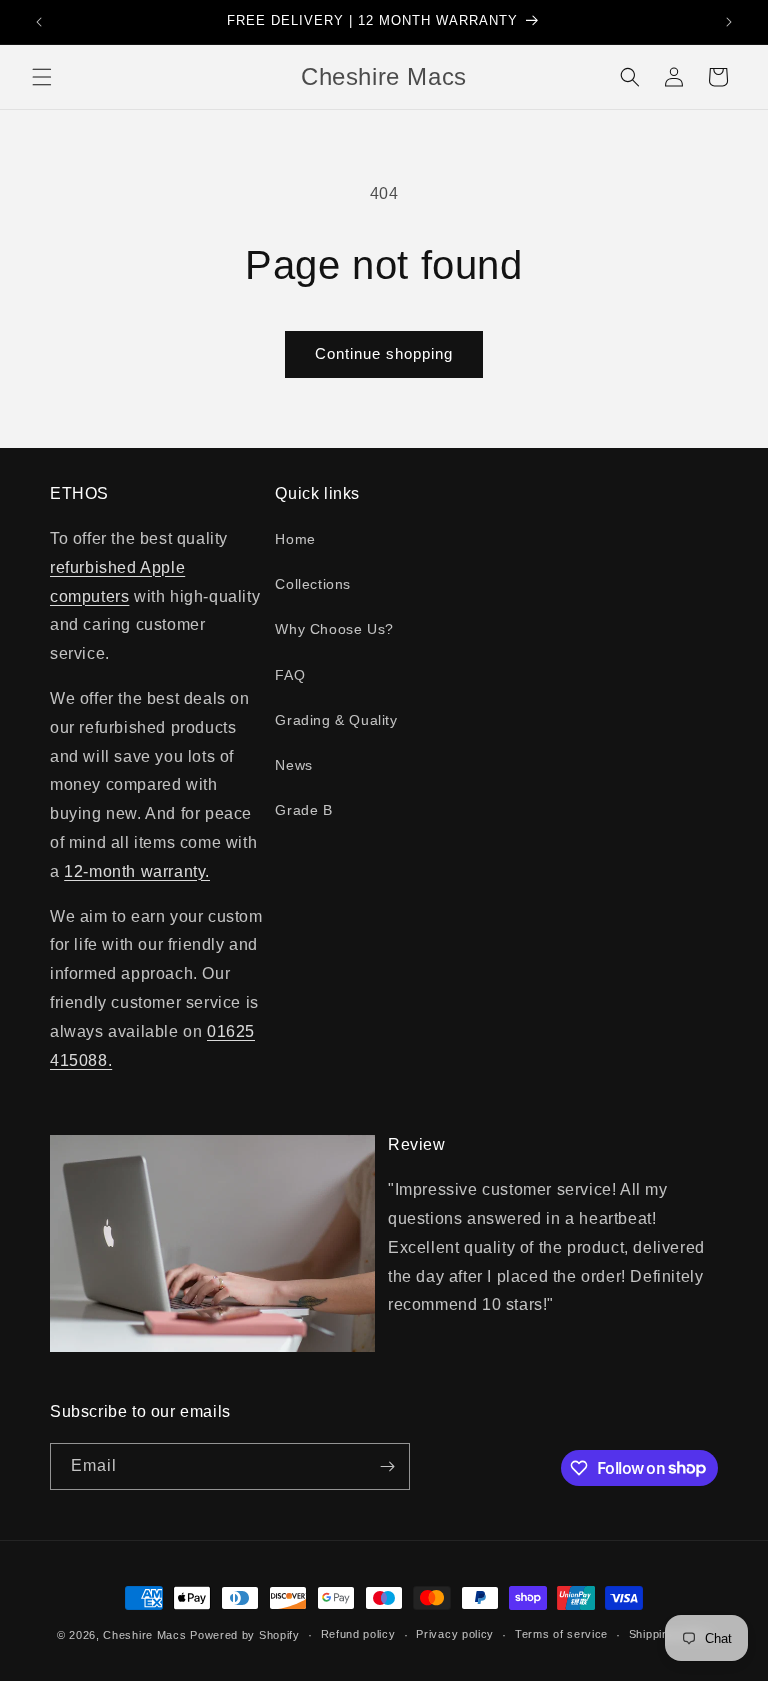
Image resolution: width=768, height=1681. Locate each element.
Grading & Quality (336, 720)
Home (295, 539)
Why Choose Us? (334, 629)
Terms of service (561, 1634)
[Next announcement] (729, 22)
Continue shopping (384, 353)
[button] (42, 77)
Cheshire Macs (144, 1635)
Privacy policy (455, 1634)
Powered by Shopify (245, 1635)
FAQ (290, 675)
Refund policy (358, 1634)
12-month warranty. (137, 871)
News (293, 765)
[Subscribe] (387, 1466)
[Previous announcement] (39, 22)
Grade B (303, 810)
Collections (313, 584)
